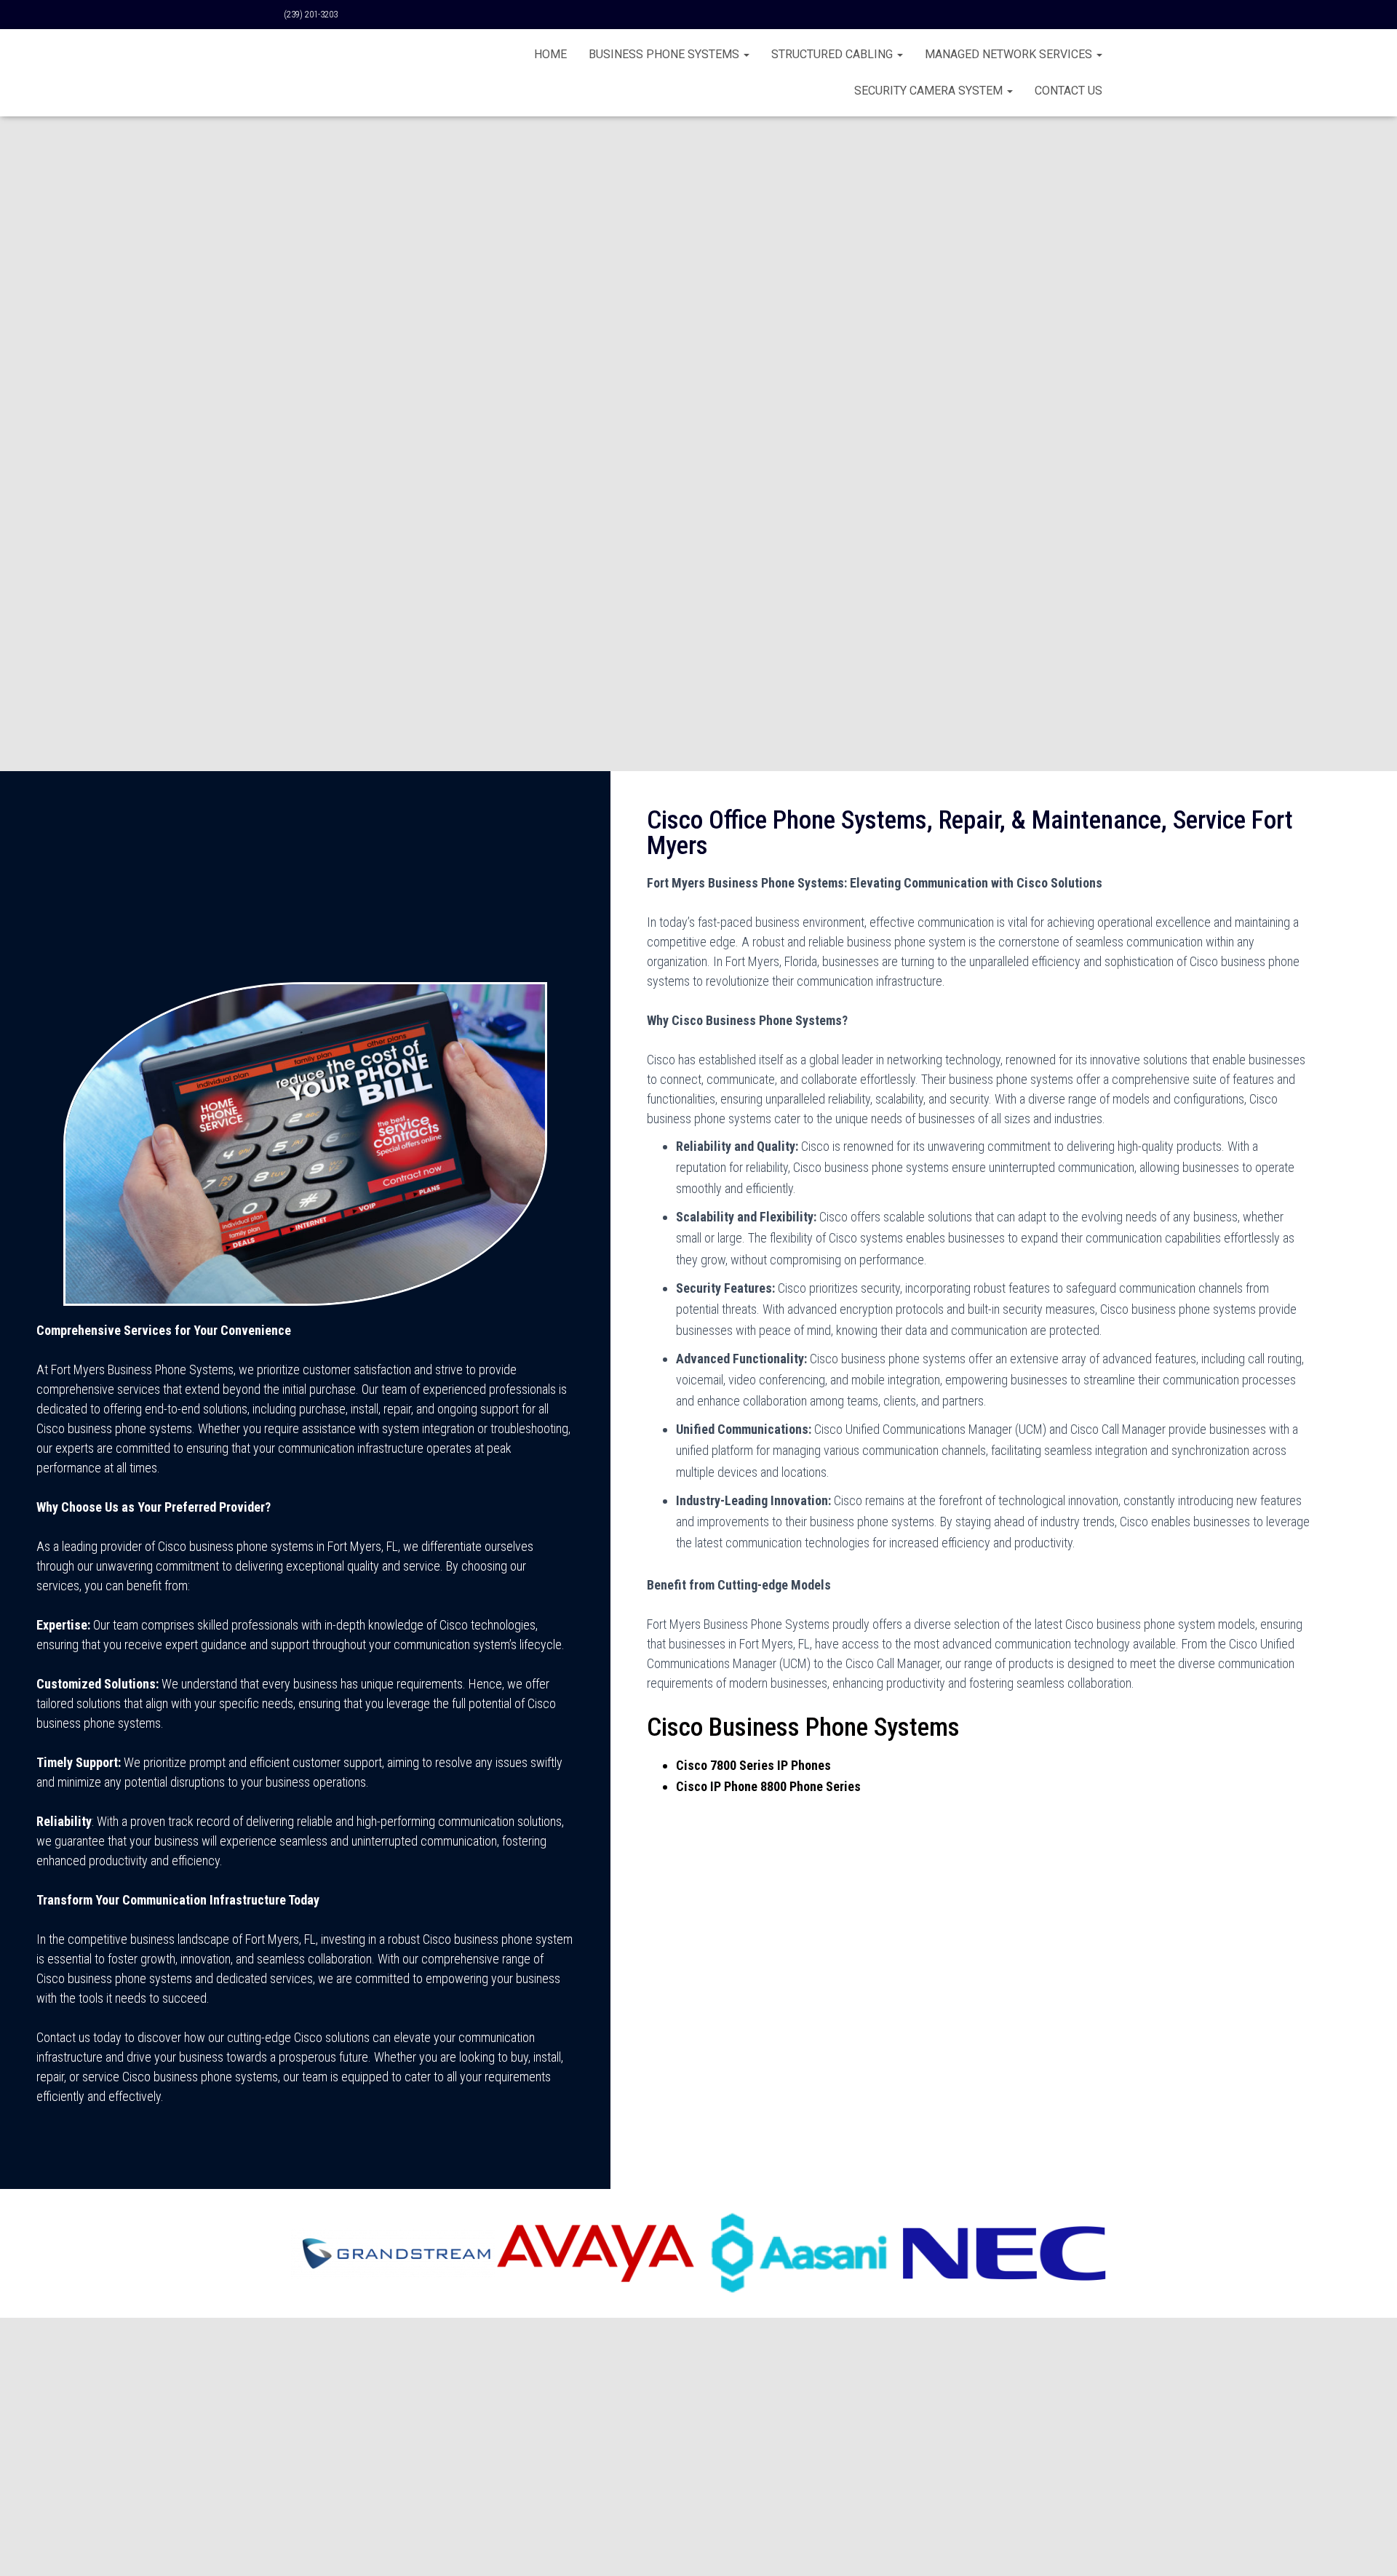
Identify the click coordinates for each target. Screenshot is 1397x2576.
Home (550, 54)
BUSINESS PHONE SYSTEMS (665, 54)
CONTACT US (1068, 91)
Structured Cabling (833, 54)
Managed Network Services (1010, 54)
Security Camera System (930, 91)
